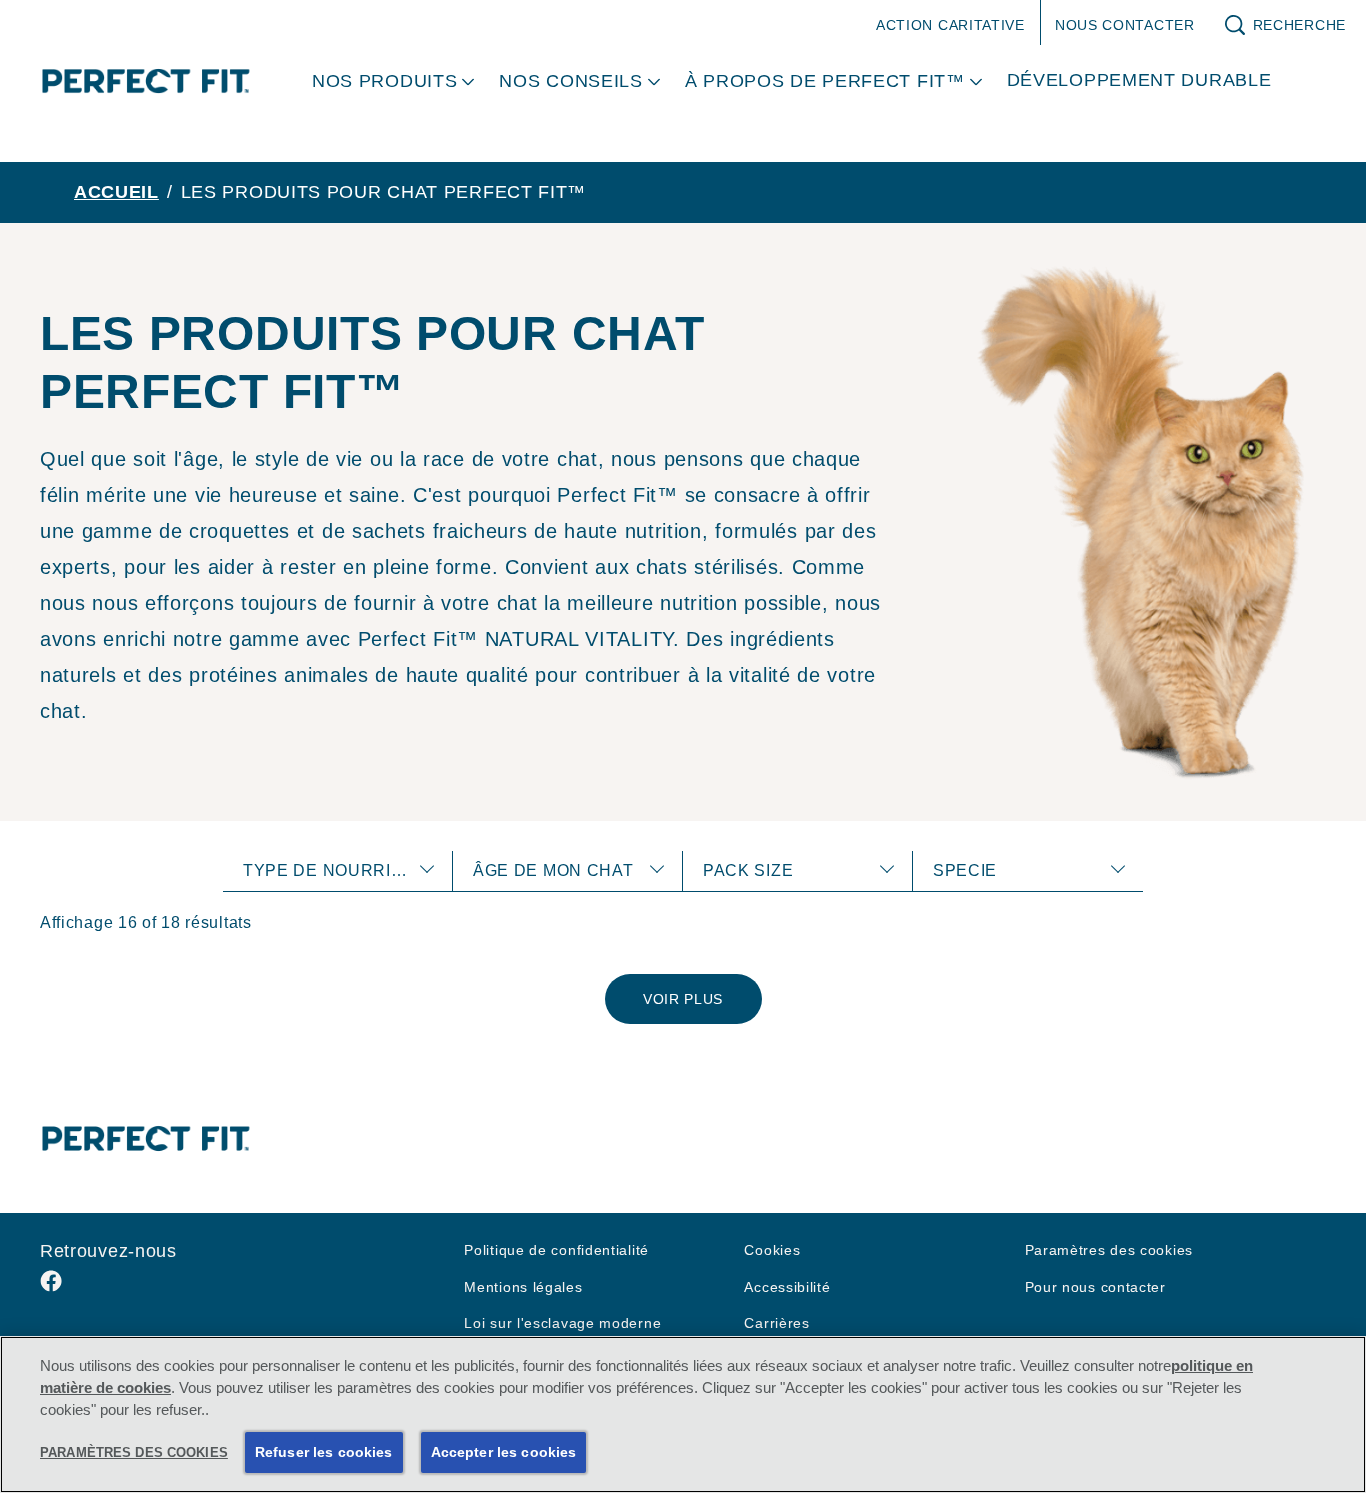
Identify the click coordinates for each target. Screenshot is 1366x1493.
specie (965, 870)
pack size (748, 870)
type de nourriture (341, 870)
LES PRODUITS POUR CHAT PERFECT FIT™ (384, 192)
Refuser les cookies (324, 1452)
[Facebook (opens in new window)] (51, 1288)
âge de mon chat (553, 870)
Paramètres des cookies (1109, 1250)
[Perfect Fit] (146, 1138)
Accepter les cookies (504, 1452)
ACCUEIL (116, 192)
